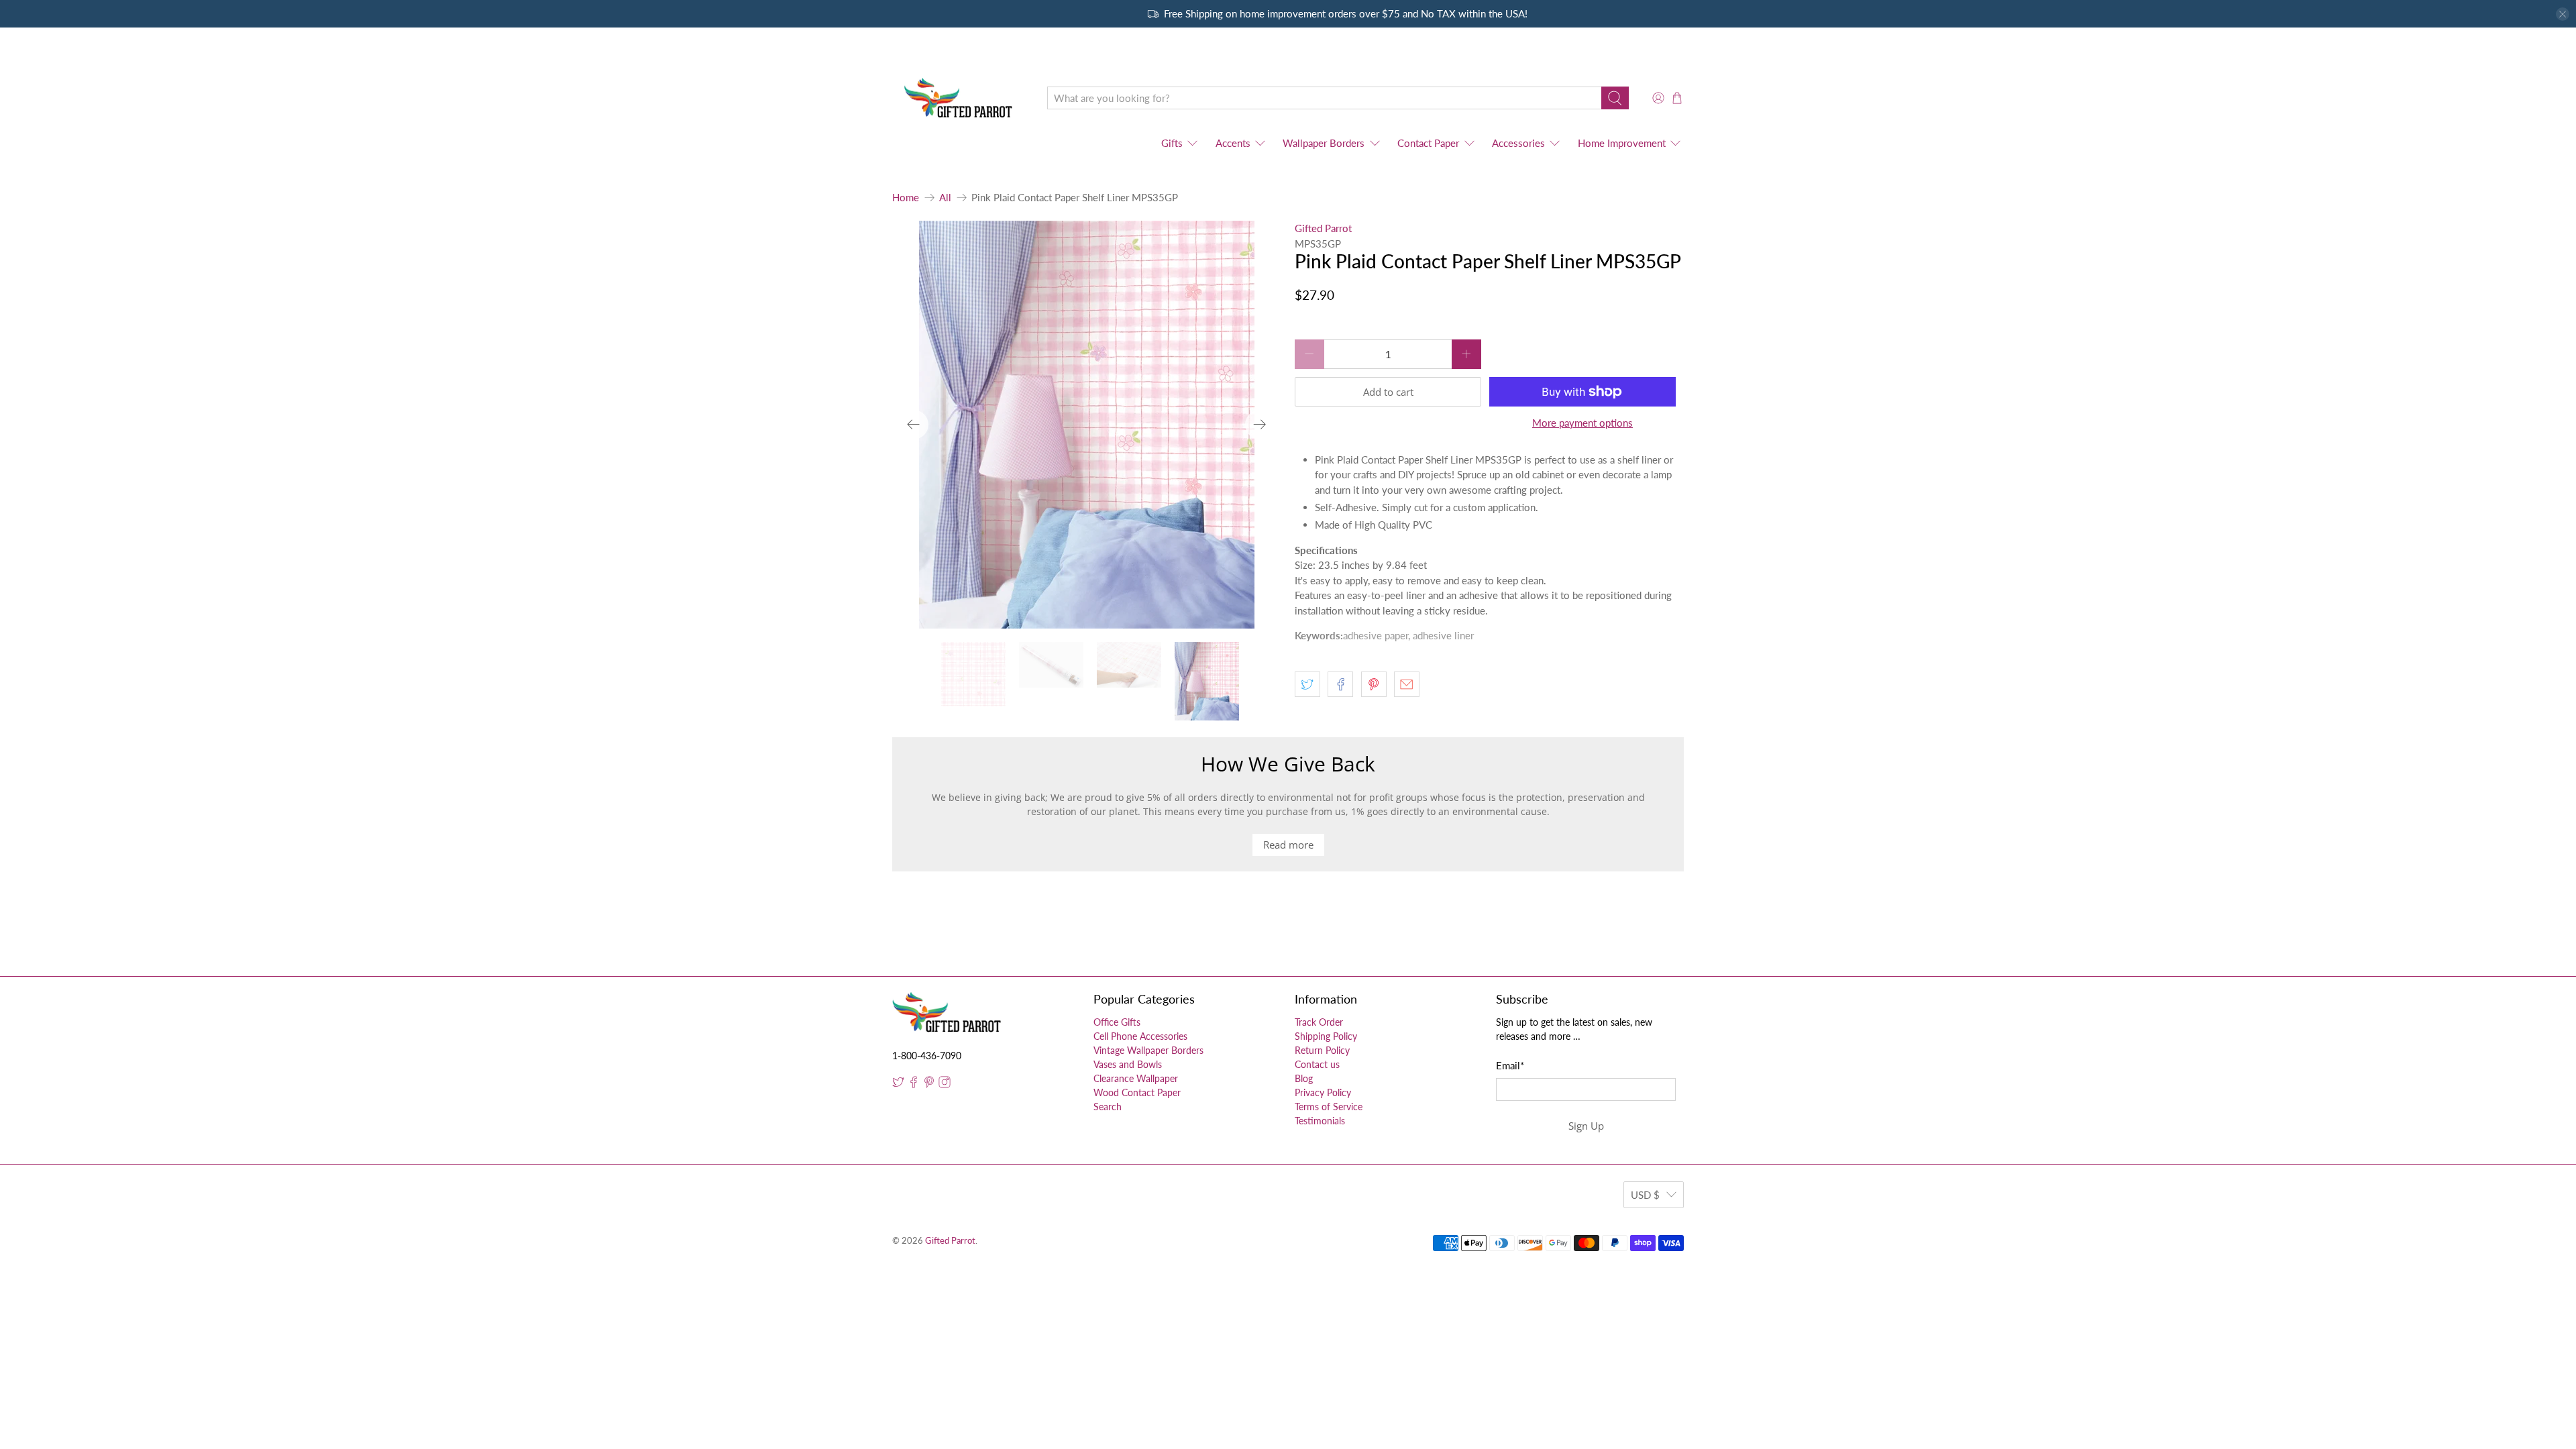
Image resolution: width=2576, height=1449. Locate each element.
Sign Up (1586, 1126)
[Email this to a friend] (1407, 684)
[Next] (1260, 425)
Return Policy (1322, 1050)
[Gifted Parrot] (960, 98)
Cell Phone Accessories (1140, 1036)
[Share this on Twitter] (1307, 684)
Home (906, 198)
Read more (1288, 845)
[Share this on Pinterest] (1374, 684)
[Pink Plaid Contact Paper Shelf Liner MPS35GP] (1087, 425)
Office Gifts (1117, 1022)
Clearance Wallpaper (1136, 1078)
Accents (1233, 143)
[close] (2563, 14)
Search (1108, 1107)
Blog (1304, 1078)
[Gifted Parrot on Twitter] (898, 1084)
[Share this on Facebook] (1340, 684)
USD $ (1645, 1195)
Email (1510, 1065)
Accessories (1518, 143)
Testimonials (1320, 1121)
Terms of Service (1329, 1107)
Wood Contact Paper (1137, 1092)
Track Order (1319, 1022)
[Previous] (914, 425)
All (945, 198)
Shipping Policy (1326, 1036)
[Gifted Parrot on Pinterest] (929, 1084)
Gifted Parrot (1323, 228)
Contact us (1317, 1064)
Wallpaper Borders (1324, 143)
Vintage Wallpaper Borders (1148, 1050)
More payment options (1582, 423)
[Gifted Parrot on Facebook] (914, 1084)
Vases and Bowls (1128, 1064)
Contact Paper (1428, 143)
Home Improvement (1622, 143)
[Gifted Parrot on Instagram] (945, 1084)
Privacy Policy (1323, 1092)
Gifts (1172, 143)
